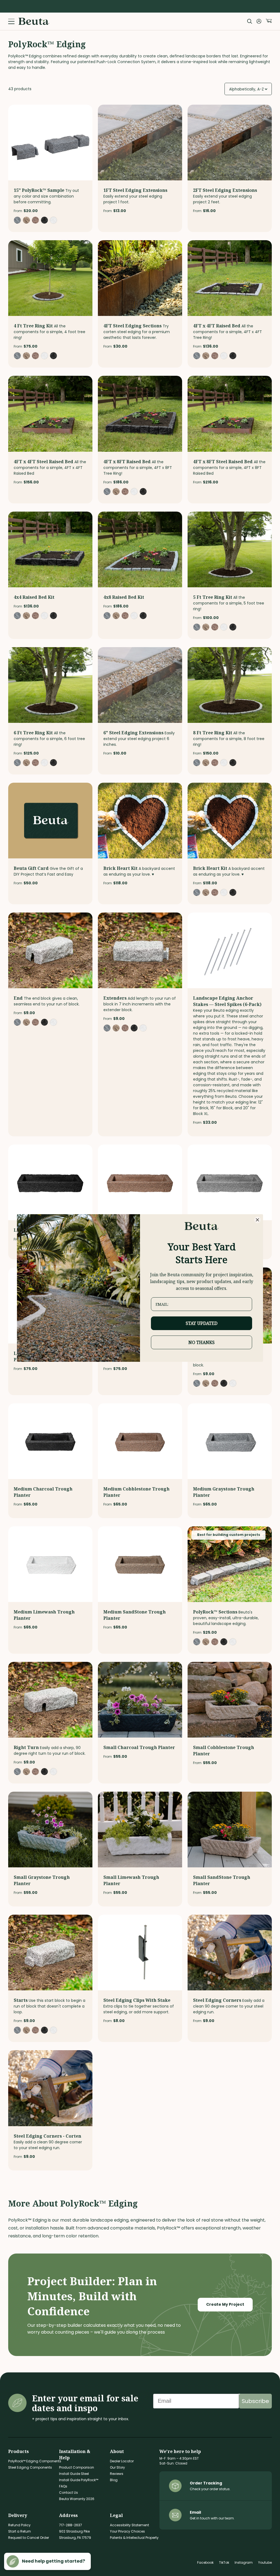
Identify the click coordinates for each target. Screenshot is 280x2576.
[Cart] (269, 21)
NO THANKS (202, 1342)
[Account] (259, 21)
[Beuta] (34, 21)
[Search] (250, 21)
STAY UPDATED (202, 1323)
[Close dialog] (257, 1220)
